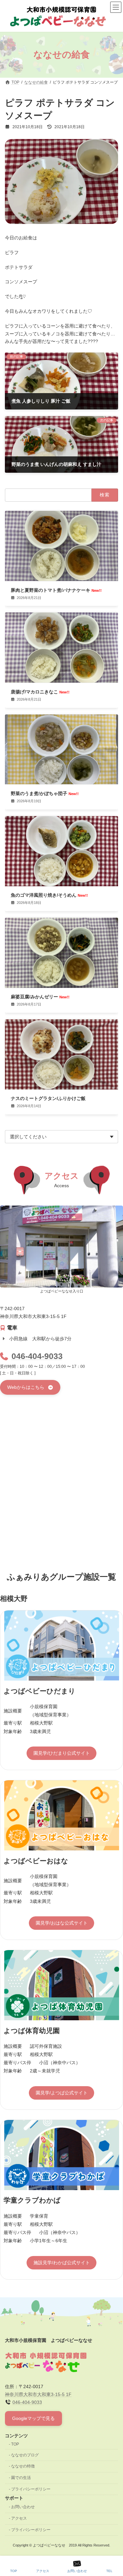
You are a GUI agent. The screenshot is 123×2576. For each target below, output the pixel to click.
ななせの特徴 (23, 2466)
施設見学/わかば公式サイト (62, 2263)
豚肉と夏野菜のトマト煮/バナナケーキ (56, 590)
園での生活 (21, 2478)
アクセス (19, 2519)
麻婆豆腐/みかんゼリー (40, 997)
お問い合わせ (23, 2507)
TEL (109, 2571)
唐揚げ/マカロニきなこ (40, 692)
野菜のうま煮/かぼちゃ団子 (45, 793)
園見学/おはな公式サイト (62, 1923)
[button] (30, 1387)
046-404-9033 (37, 1356)
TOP (15, 2444)
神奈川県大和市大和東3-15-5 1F (38, 2394)
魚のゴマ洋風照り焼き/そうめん (49, 895)
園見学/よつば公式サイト (62, 2093)
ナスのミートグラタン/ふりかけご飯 (48, 1098)
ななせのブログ (25, 2455)
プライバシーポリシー (31, 2489)
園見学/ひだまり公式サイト (62, 1753)
